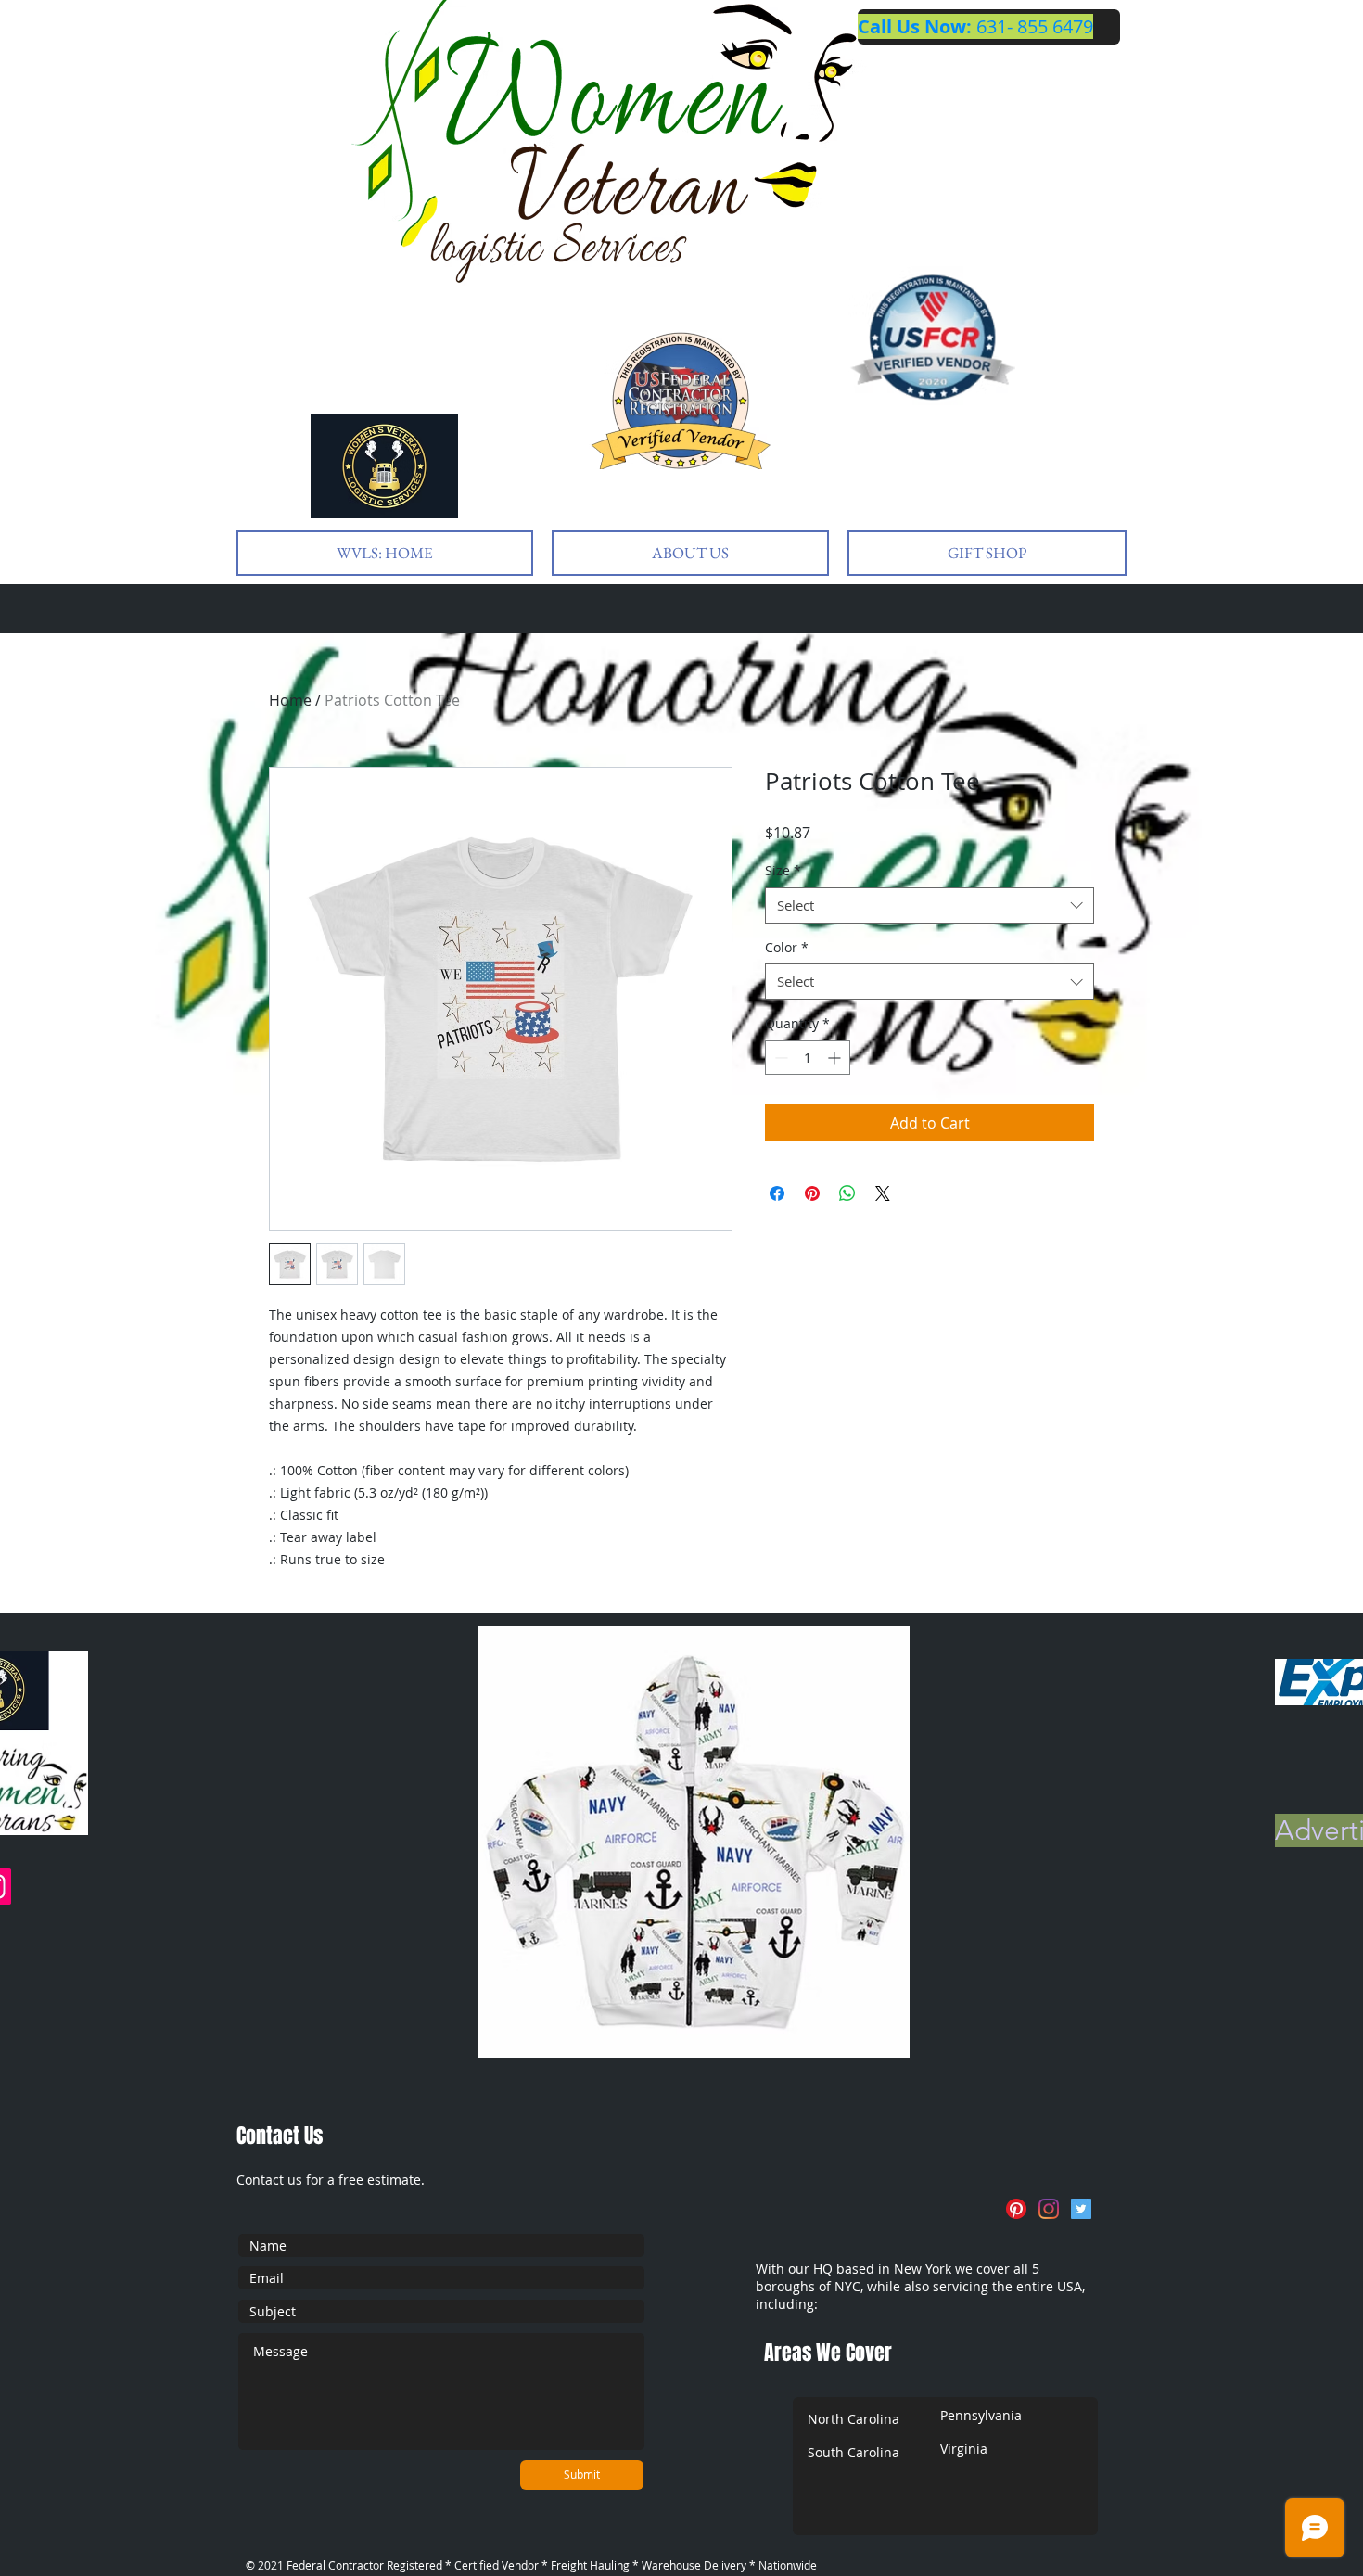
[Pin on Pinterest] (812, 1193)
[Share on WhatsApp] (847, 1193)
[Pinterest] (1016, 2209)
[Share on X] (883, 1193)
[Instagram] (1049, 2209)
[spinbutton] (808, 1058)
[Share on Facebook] (777, 1193)
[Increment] (836, 1058)
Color (787, 947)
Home (290, 700)
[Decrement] (779, 1058)
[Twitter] (1081, 2209)
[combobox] (930, 905)
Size (783, 870)
